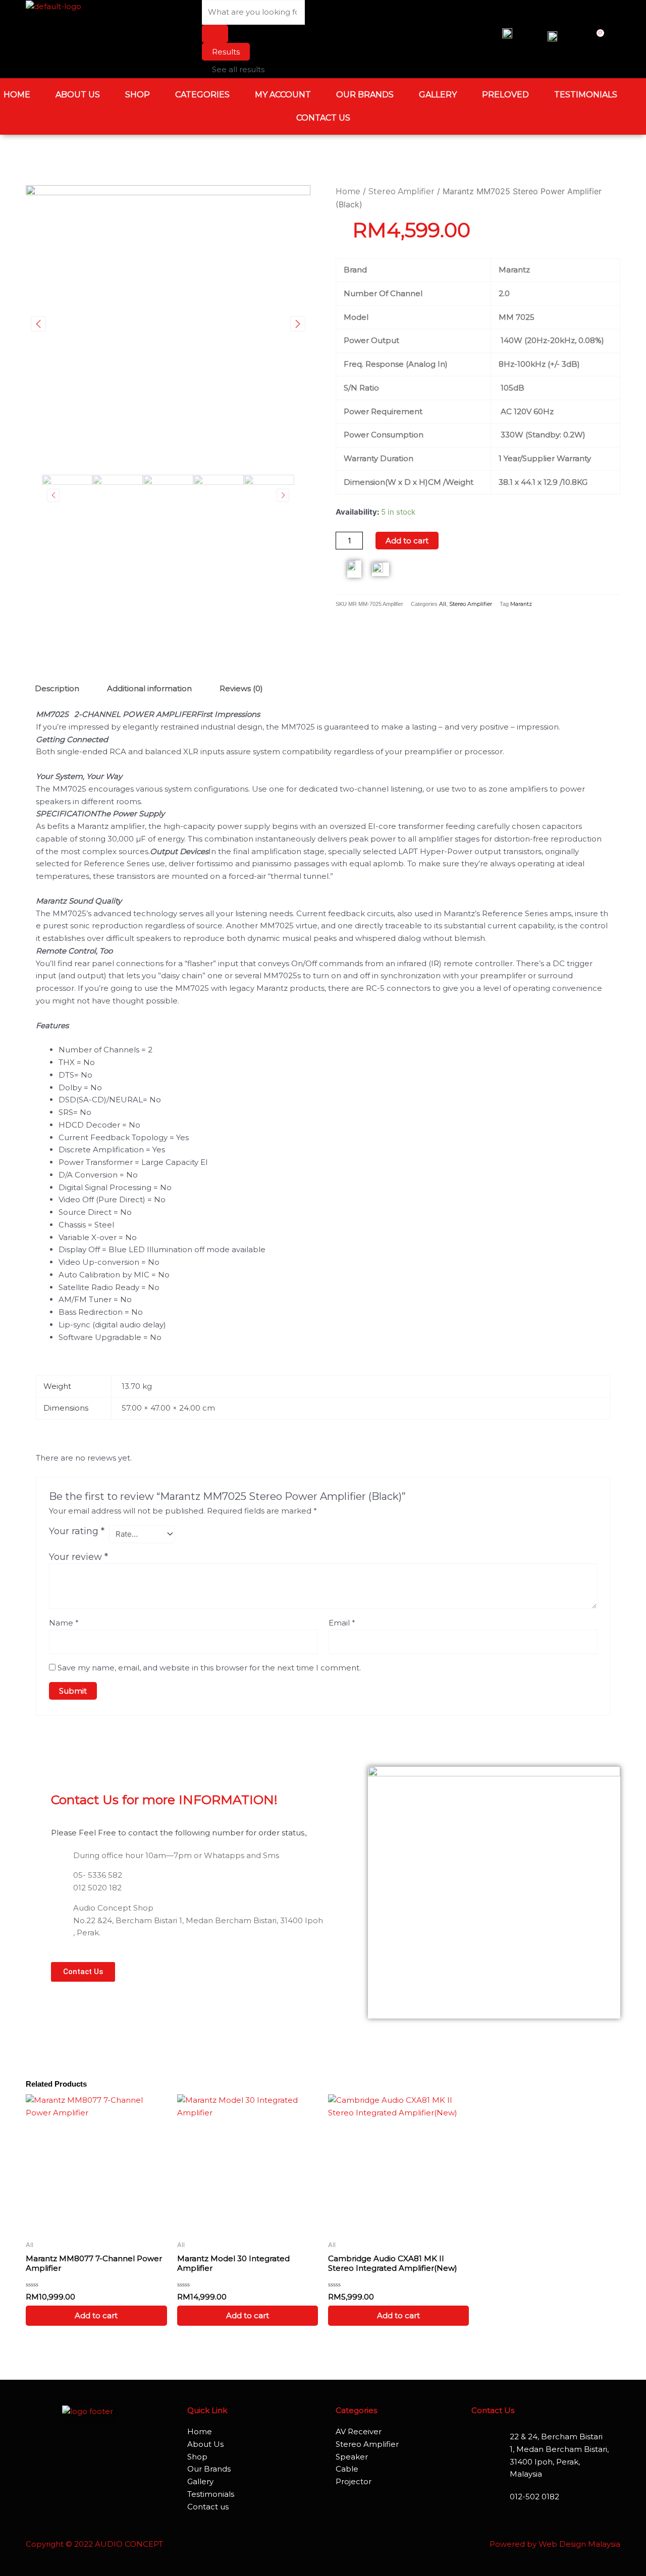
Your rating (77, 1531)
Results (226, 52)
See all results (238, 69)
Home (348, 191)
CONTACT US (323, 118)
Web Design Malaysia (579, 2544)
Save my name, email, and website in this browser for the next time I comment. (209, 1668)
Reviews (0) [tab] (241, 688)
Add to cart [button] (96, 2315)
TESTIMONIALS (586, 95)
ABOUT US (78, 95)
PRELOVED (505, 95)
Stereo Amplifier (401, 191)
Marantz (521, 604)
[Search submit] (215, 34)
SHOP (138, 95)
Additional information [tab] (149, 688)
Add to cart (407, 541)
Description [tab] (57, 688)
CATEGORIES (202, 95)
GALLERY (438, 95)
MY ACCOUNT (283, 95)
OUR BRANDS (365, 95)
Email (342, 1623)
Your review (78, 1557)
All (443, 604)
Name (64, 1623)
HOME (17, 95)
